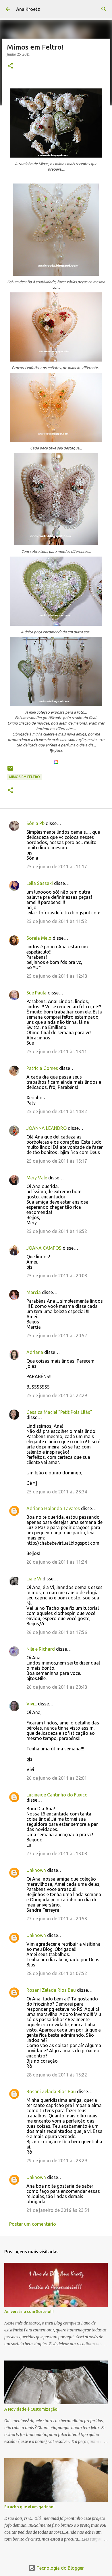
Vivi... (32, 1704)
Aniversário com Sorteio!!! (29, 2312)
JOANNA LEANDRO (47, 1128)
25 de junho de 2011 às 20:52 (57, 1336)
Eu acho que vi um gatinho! (29, 2507)
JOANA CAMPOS (44, 1248)
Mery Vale (37, 1178)
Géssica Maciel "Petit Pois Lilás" (59, 1412)
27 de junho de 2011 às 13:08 (57, 1853)
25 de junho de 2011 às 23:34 (57, 1492)
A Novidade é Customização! (31, 2409)
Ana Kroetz (28, 9)
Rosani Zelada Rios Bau (51, 1990)
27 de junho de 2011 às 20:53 (57, 1919)
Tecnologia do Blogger (60, 2568)
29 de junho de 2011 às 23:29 (57, 2161)
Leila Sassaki (40, 883)
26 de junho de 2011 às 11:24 (57, 1562)
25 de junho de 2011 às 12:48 (57, 976)
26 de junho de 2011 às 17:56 (57, 1632)
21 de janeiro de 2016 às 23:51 (58, 2210)
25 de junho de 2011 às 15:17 (57, 1161)
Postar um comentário (33, 2224)
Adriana (35, 1352)
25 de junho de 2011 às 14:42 (57, 1111)
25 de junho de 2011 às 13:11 (57, 1051)
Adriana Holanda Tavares (53, 1508)
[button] (10, 66)
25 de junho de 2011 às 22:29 (57, 1395)
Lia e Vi (34, 1579)
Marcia (34, 1292)
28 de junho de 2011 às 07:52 (57, 1973)
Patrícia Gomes (42, 1068)
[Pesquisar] (104, 9)
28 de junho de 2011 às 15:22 (57, 2075)
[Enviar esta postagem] (10, 770)
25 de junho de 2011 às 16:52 (57, 1231)
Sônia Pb (35, 823)
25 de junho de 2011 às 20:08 (57, 1276)
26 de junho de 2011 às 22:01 (57, 1778)
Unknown (36, 1870)
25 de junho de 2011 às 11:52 (57, 921)
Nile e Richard (41, 1649)
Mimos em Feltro (25, 777)
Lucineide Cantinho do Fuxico (57, 1795)
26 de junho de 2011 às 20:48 (57, 1687)
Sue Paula (36, 993)
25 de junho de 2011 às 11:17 (57, 867)
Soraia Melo (39, 938)
